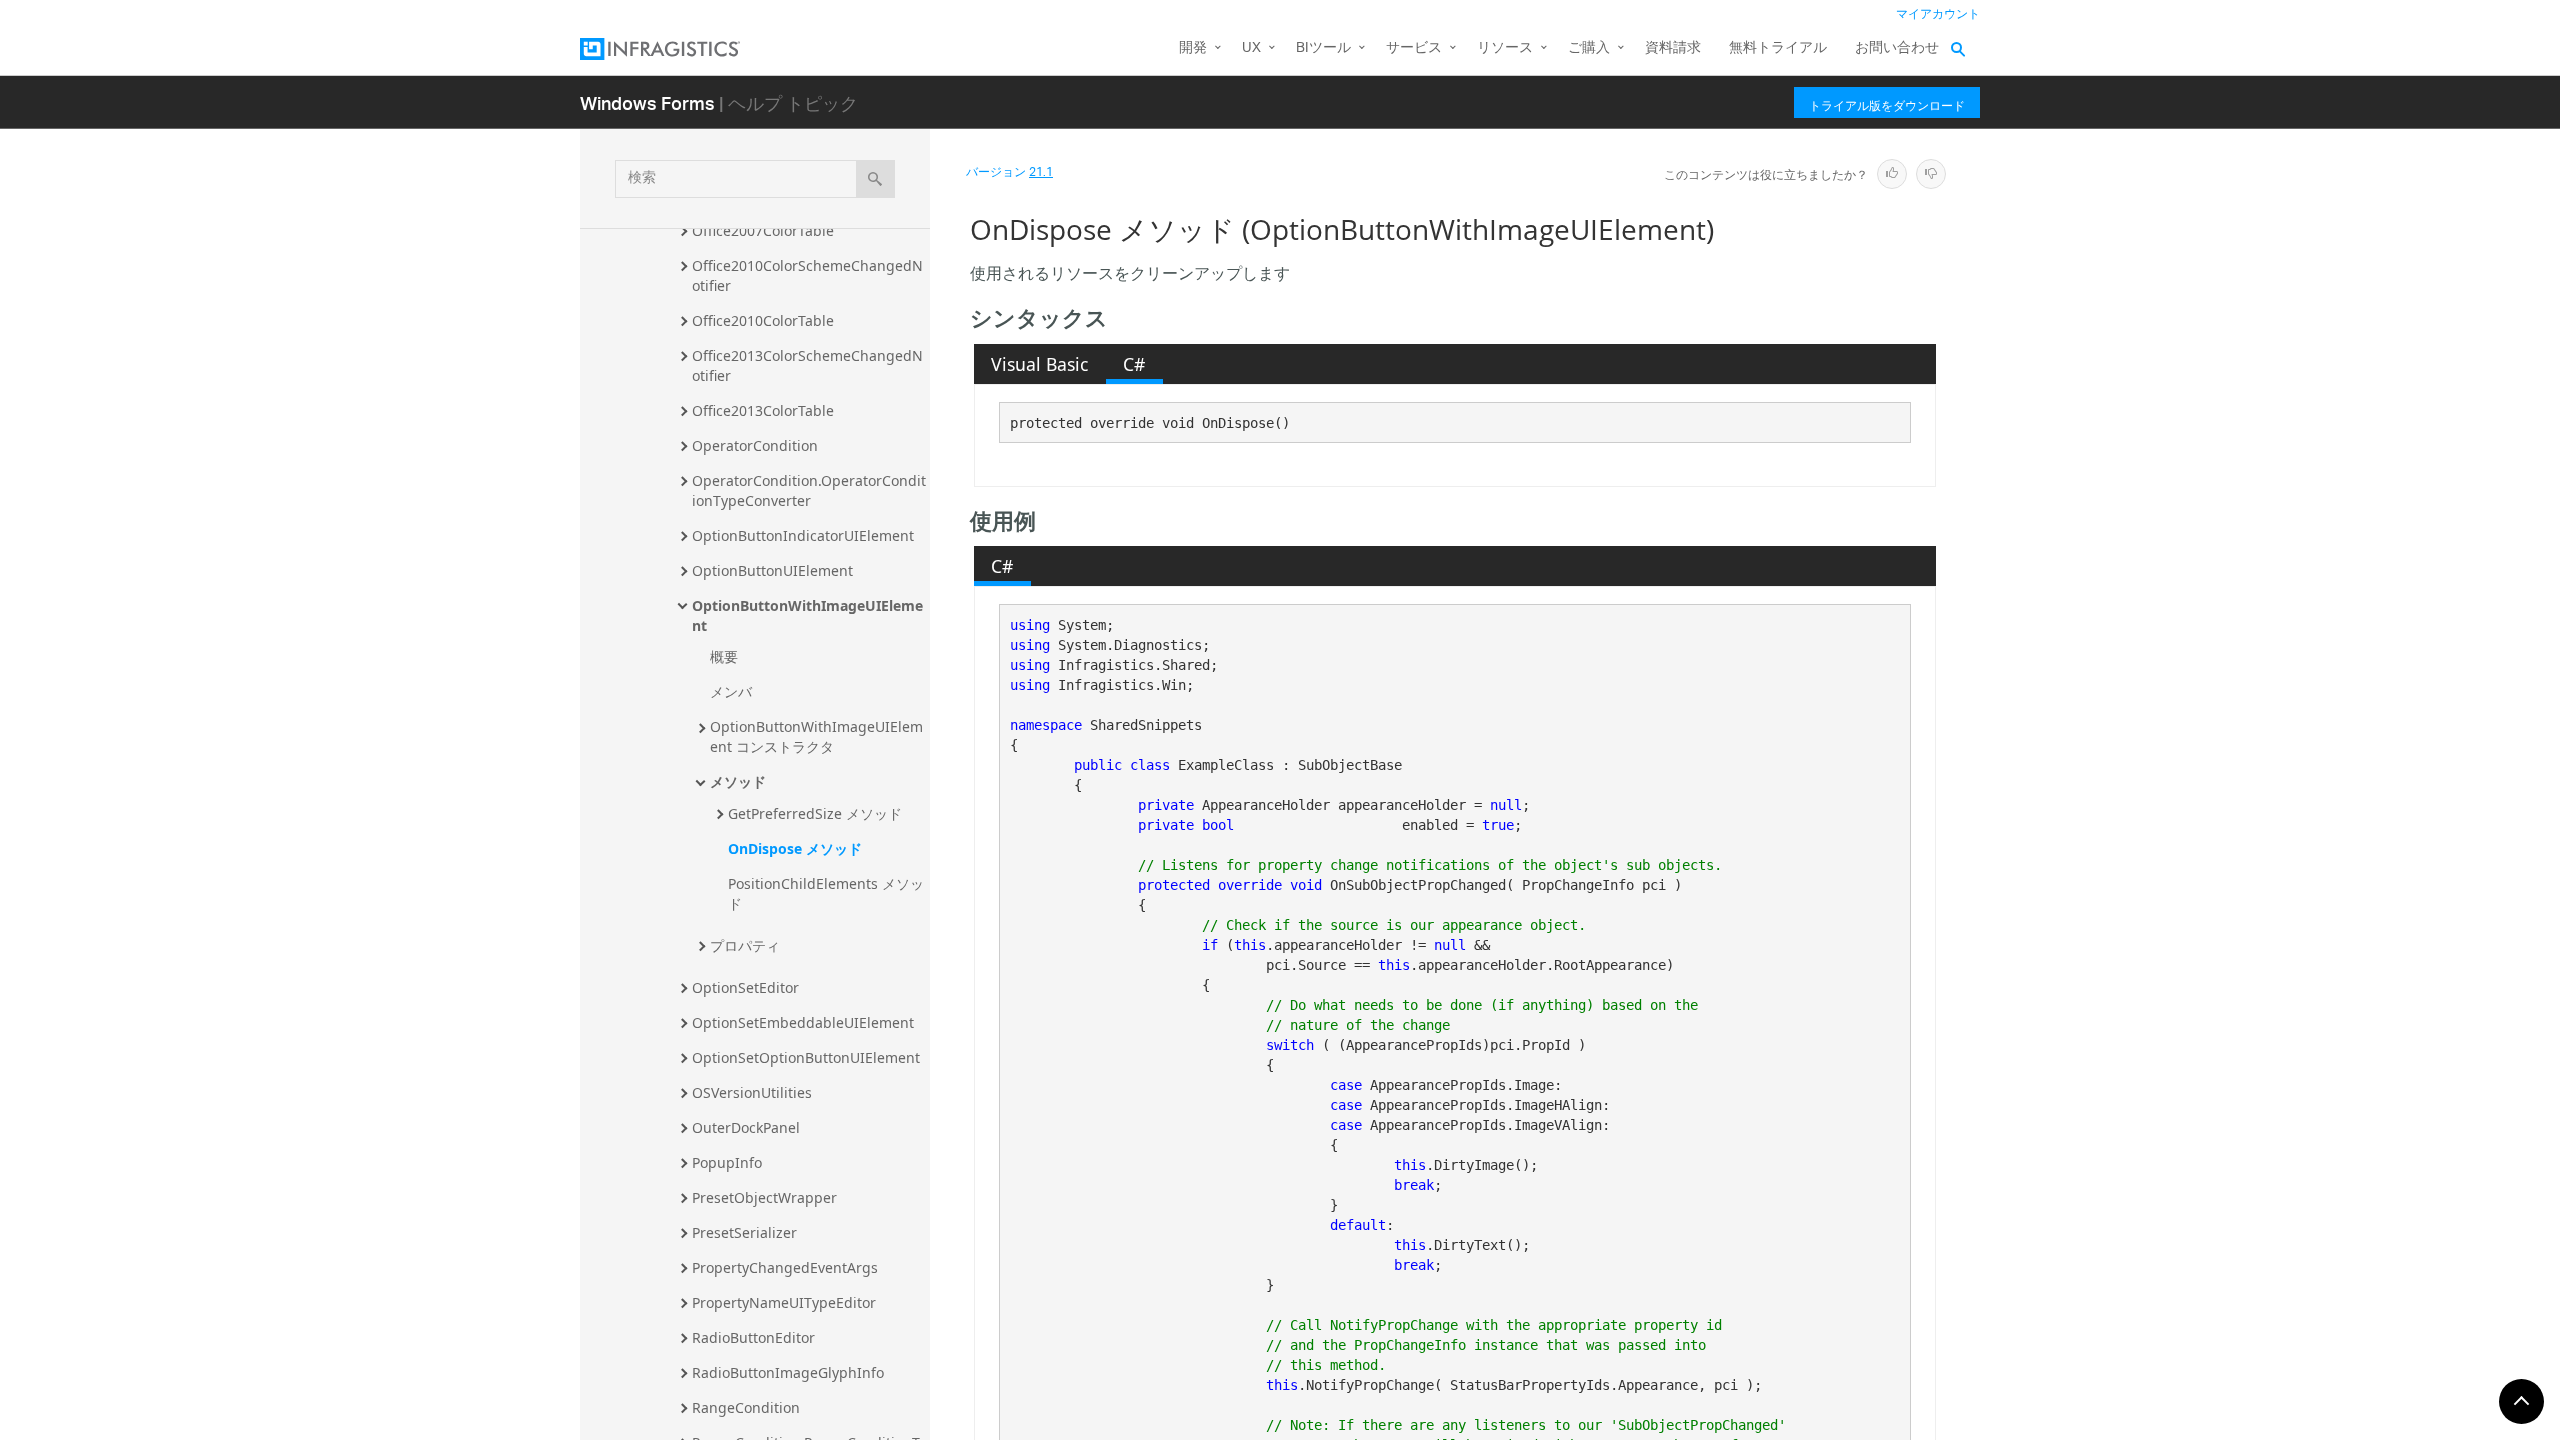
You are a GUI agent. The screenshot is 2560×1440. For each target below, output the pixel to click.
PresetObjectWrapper (764, 1197)
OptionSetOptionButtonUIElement (806, 1057)
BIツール (1323, 48)
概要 (724, 656)
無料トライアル (1778, 48)
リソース (1505, 48)
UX (1251, 48)
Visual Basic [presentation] (1039, 364)
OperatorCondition (755, 445)
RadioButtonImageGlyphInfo (788, 1372)
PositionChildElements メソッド (826, 893)
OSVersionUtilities (752, 1092)
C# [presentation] (1134, 364)
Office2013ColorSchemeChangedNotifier (807, 365)
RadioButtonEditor (753, 1337)
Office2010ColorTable (763, 320)
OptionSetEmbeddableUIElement (803, 1022)
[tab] (1040, 364)
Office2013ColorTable (763, 410)
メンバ (731, 691)
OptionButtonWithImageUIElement (807, 615)
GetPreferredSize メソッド (815, 813)
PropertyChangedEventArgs (785, 1267)
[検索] (875, 179)
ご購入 (1589, 48)
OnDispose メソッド (795, 848)
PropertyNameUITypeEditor (784, 1302)
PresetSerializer (744, 1232)
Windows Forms (647, 102)
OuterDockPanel (746, 1127)
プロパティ (745, 945)
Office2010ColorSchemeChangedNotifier (807, 275)
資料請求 (1673, 48)
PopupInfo (727, 1162)
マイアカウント (1938, 14)
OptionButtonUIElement (772, 570)
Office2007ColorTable (763, 230)
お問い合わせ (1897, 48)
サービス (1414, 48)
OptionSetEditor (745, 987)
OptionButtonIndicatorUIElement (803, 535)
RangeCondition (746, 1407)
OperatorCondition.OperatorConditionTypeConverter (809, 490)
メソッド (738, 781)
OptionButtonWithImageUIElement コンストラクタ (816, 736)
